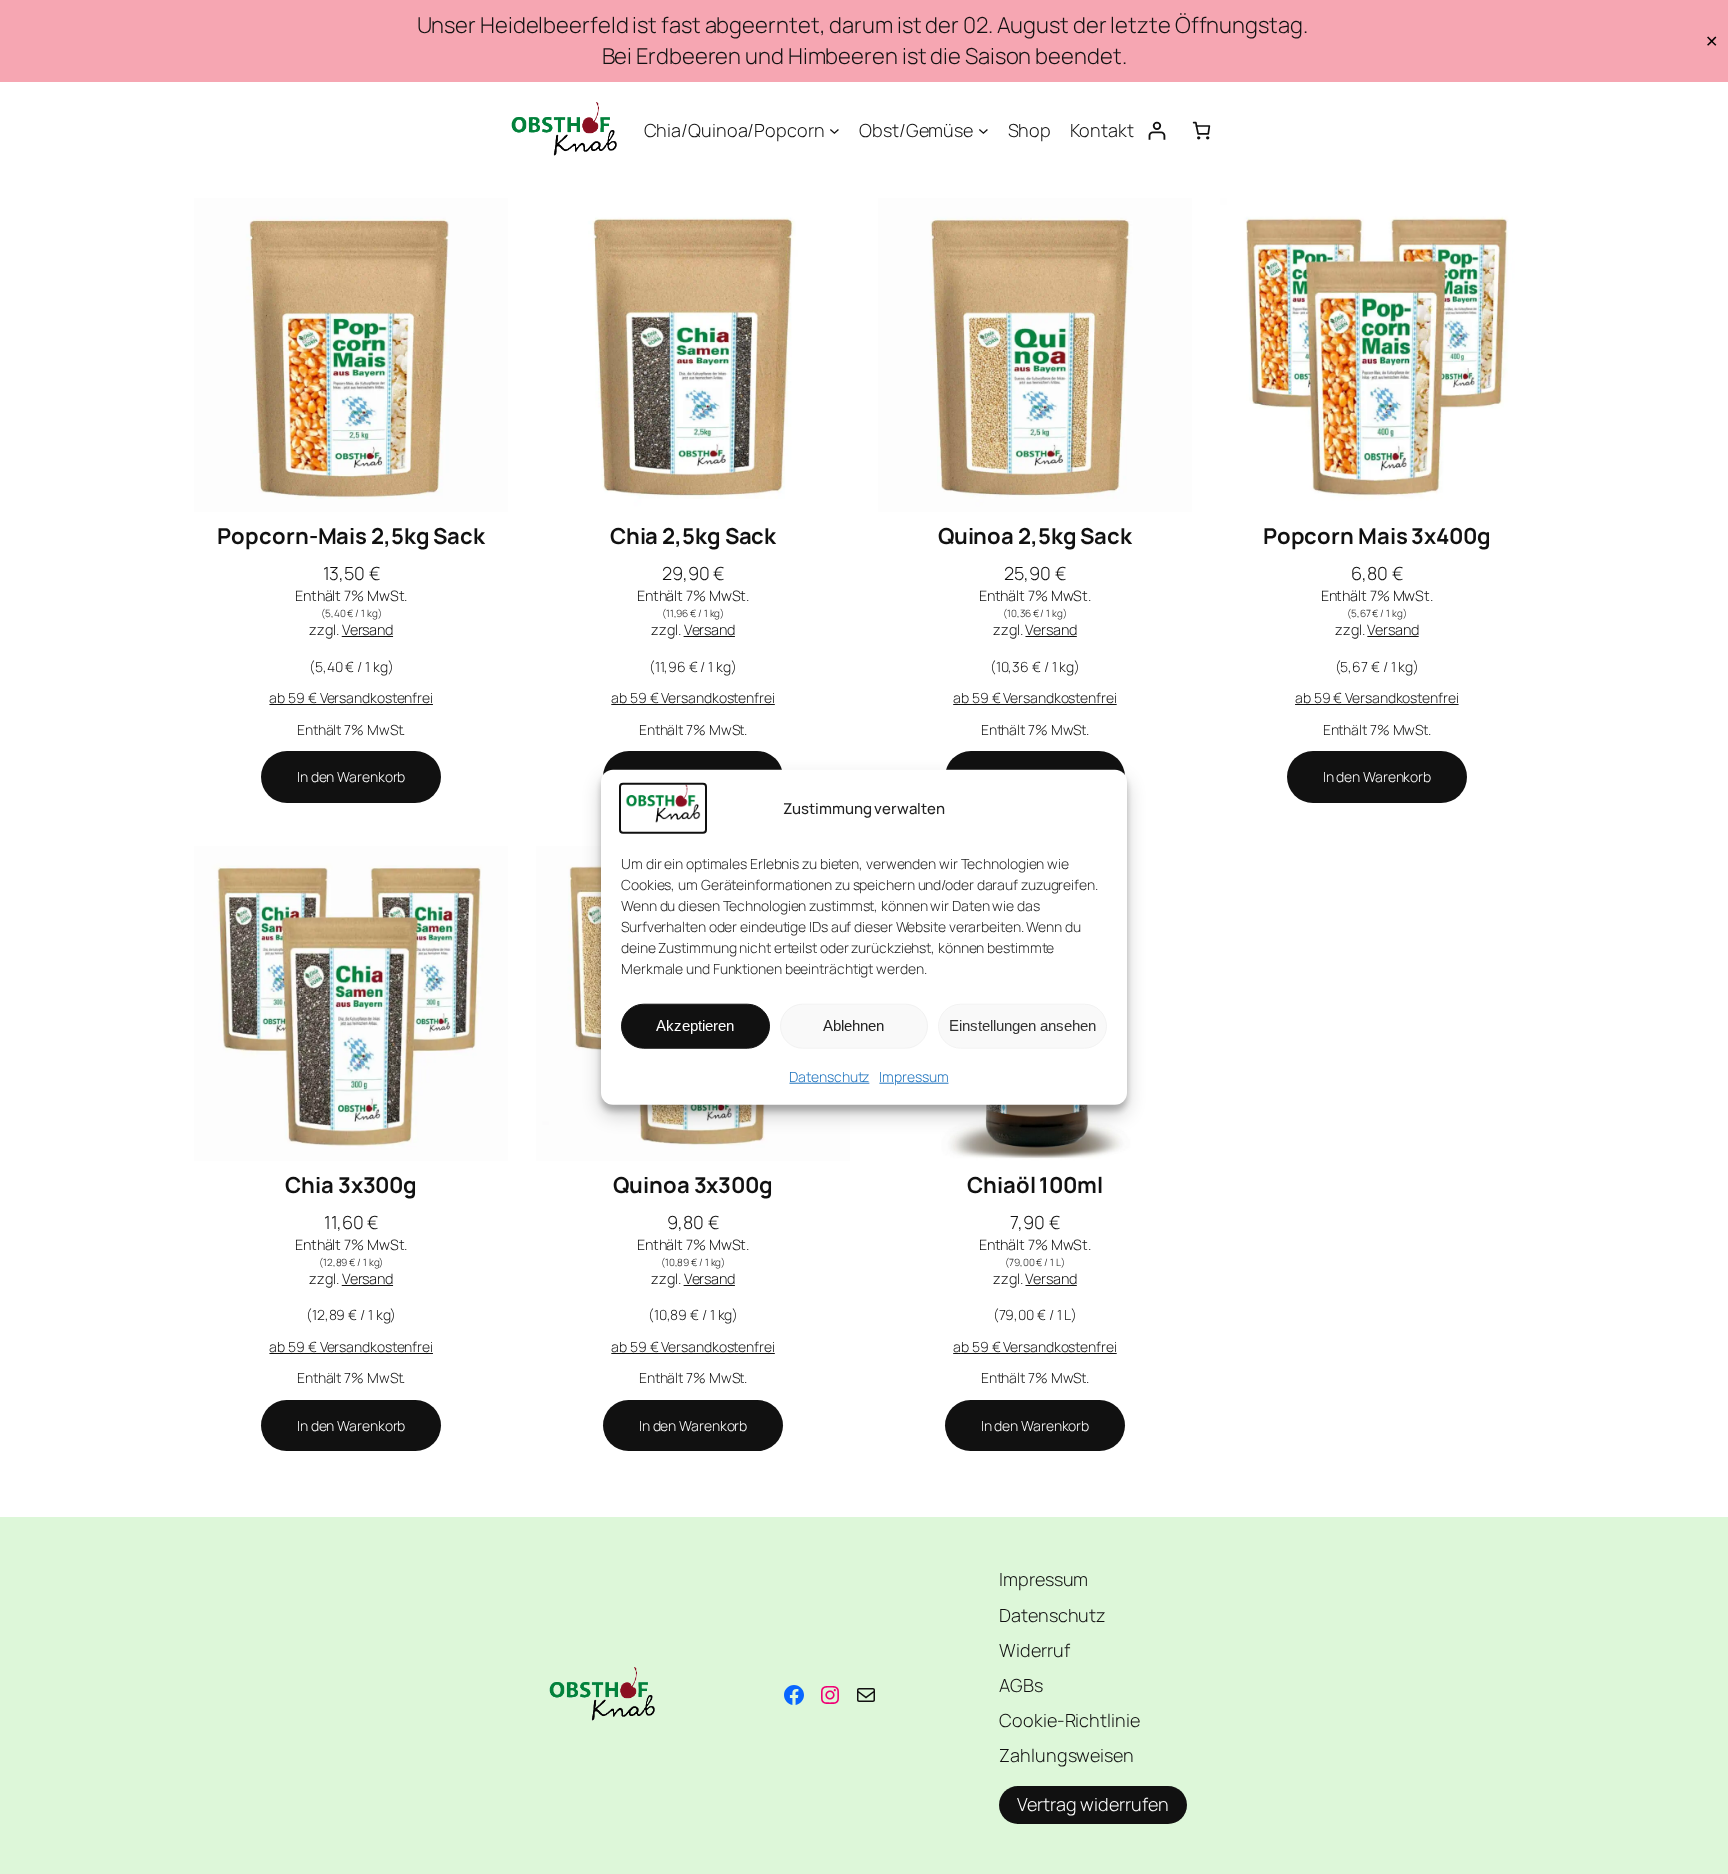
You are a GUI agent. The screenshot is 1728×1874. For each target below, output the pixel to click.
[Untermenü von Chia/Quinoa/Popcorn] (834, 130)
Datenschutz (829, 1076)
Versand (367, 629)
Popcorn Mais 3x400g (1377, 536)
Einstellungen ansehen (1022, 1025)
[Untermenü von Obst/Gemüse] (983, 130)
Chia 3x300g (351, 1185)
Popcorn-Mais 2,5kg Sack (351, 536)
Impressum (913, 1076)
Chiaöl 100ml (1035, 1185)
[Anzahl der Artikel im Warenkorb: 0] (1201, 130)
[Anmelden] (1156, 130)
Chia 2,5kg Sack (693, 536)
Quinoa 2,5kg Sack (1035, 536)
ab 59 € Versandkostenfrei (351, 697)
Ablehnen (853, 1025)
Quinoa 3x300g (693, 1185)
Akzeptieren (695, 1025)
